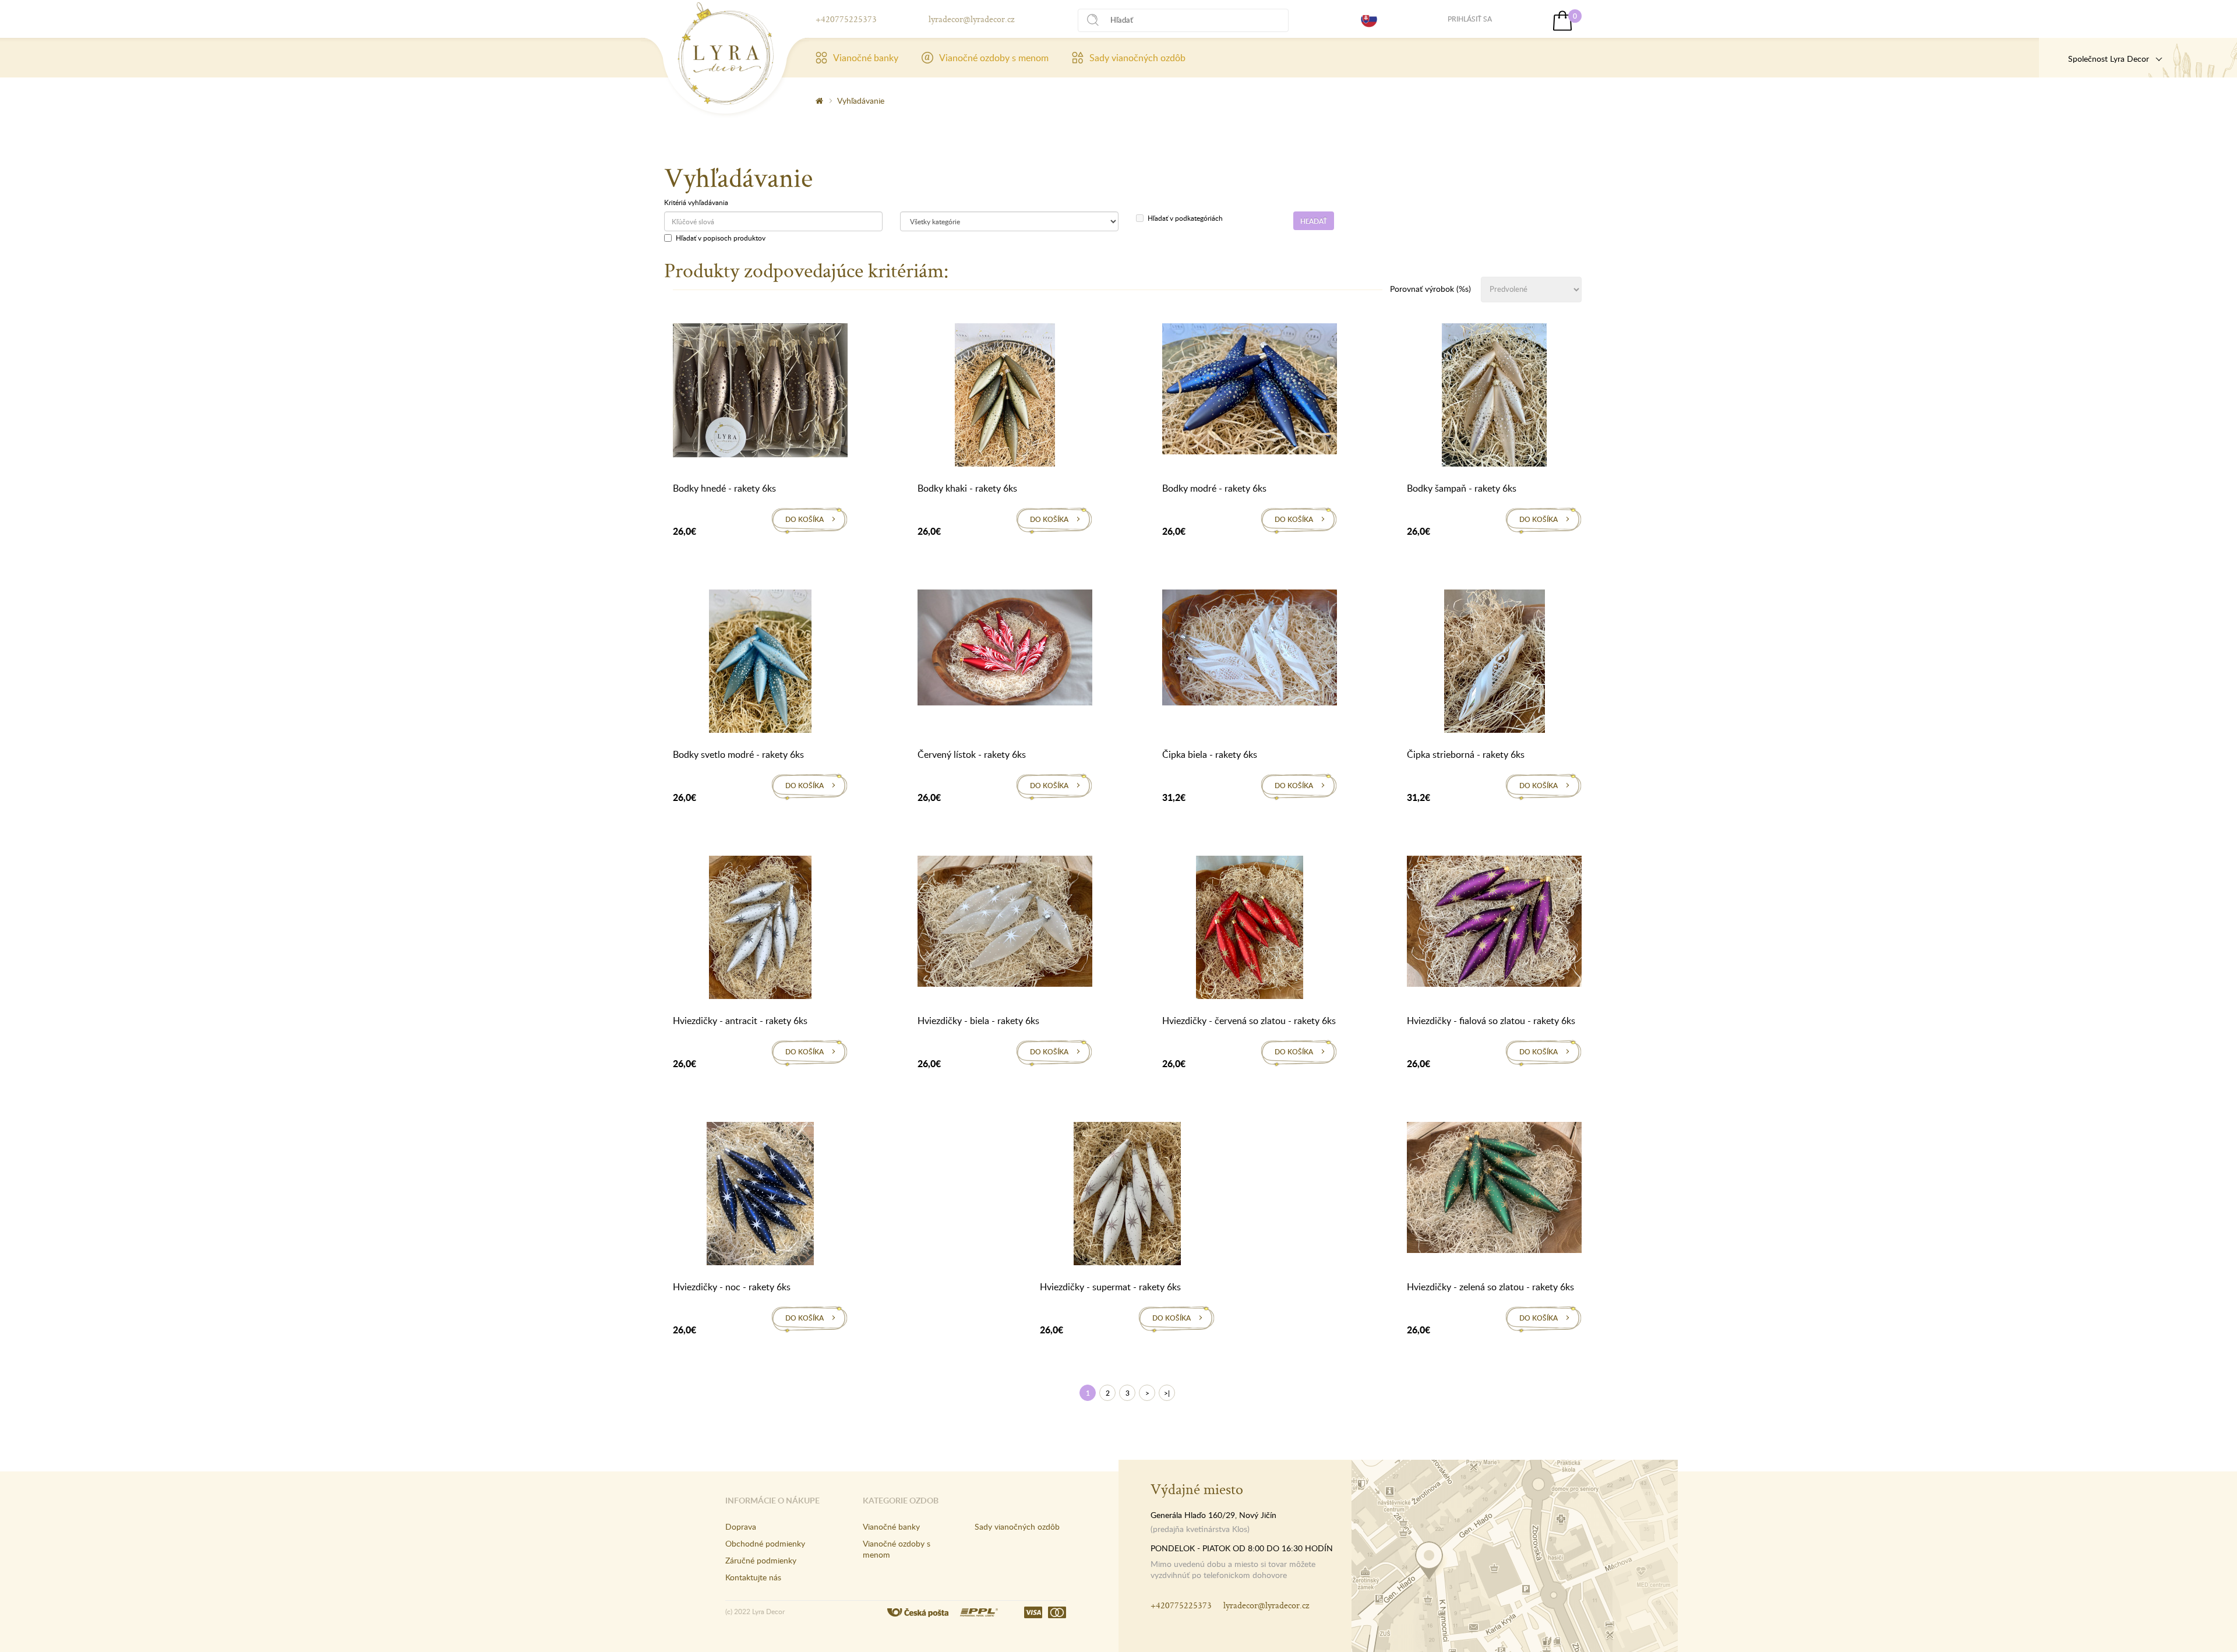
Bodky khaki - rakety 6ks (967, 488)
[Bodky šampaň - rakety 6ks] (1494, 397)
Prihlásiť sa (1470, 19)
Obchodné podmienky (765, 1543)
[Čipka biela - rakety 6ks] (1250, 649)
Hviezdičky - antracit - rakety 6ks (740, 1021)
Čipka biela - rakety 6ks (1210, 754)
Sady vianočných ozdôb (1137, 58)
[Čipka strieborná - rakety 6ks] (1495, 663)
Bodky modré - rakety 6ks (1214, 488)
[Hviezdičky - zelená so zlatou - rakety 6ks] (1494, 1189)
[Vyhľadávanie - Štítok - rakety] (726, 54)
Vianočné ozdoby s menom (994, 58)
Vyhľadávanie (861, 100)
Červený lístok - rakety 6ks (972, 754)
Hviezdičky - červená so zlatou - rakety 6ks (1249, 1021)
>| (1167, 1393)
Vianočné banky (866, 58)
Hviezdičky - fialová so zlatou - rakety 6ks (1491, 1021)
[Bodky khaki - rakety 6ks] (1005, 397)
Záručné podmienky (761, 1560)
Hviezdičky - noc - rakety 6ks (732, 1287)
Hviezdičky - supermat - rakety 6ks (1110, 1287)
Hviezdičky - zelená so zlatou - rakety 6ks (1490, 1287)
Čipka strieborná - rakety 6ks (1466, 754)
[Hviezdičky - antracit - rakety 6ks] (760, 930)
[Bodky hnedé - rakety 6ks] (760, 393)
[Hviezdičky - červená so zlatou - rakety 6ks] (1250, 930)
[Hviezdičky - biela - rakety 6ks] (1005, 923)
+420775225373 (846, 19)
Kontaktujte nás (753, 1577)
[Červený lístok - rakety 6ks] (1005, 649)
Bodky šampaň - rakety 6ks (1462, 488)
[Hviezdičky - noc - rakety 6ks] (760, 1196)
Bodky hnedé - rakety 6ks (724, 488)
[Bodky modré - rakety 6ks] (1250, 391)
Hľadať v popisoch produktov (721, 238)
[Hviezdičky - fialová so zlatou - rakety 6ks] (1494, 923)
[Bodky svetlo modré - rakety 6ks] (760, 663)
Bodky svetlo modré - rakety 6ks (738, 754)
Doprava (741, 1526)
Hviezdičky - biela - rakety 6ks (978, 1021)
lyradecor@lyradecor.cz (971, 19)
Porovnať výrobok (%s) (1430, 289)
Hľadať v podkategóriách (1185, 218)
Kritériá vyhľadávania (696, 202)
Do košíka (805, 519)
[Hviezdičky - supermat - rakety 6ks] (1127, 1196)
